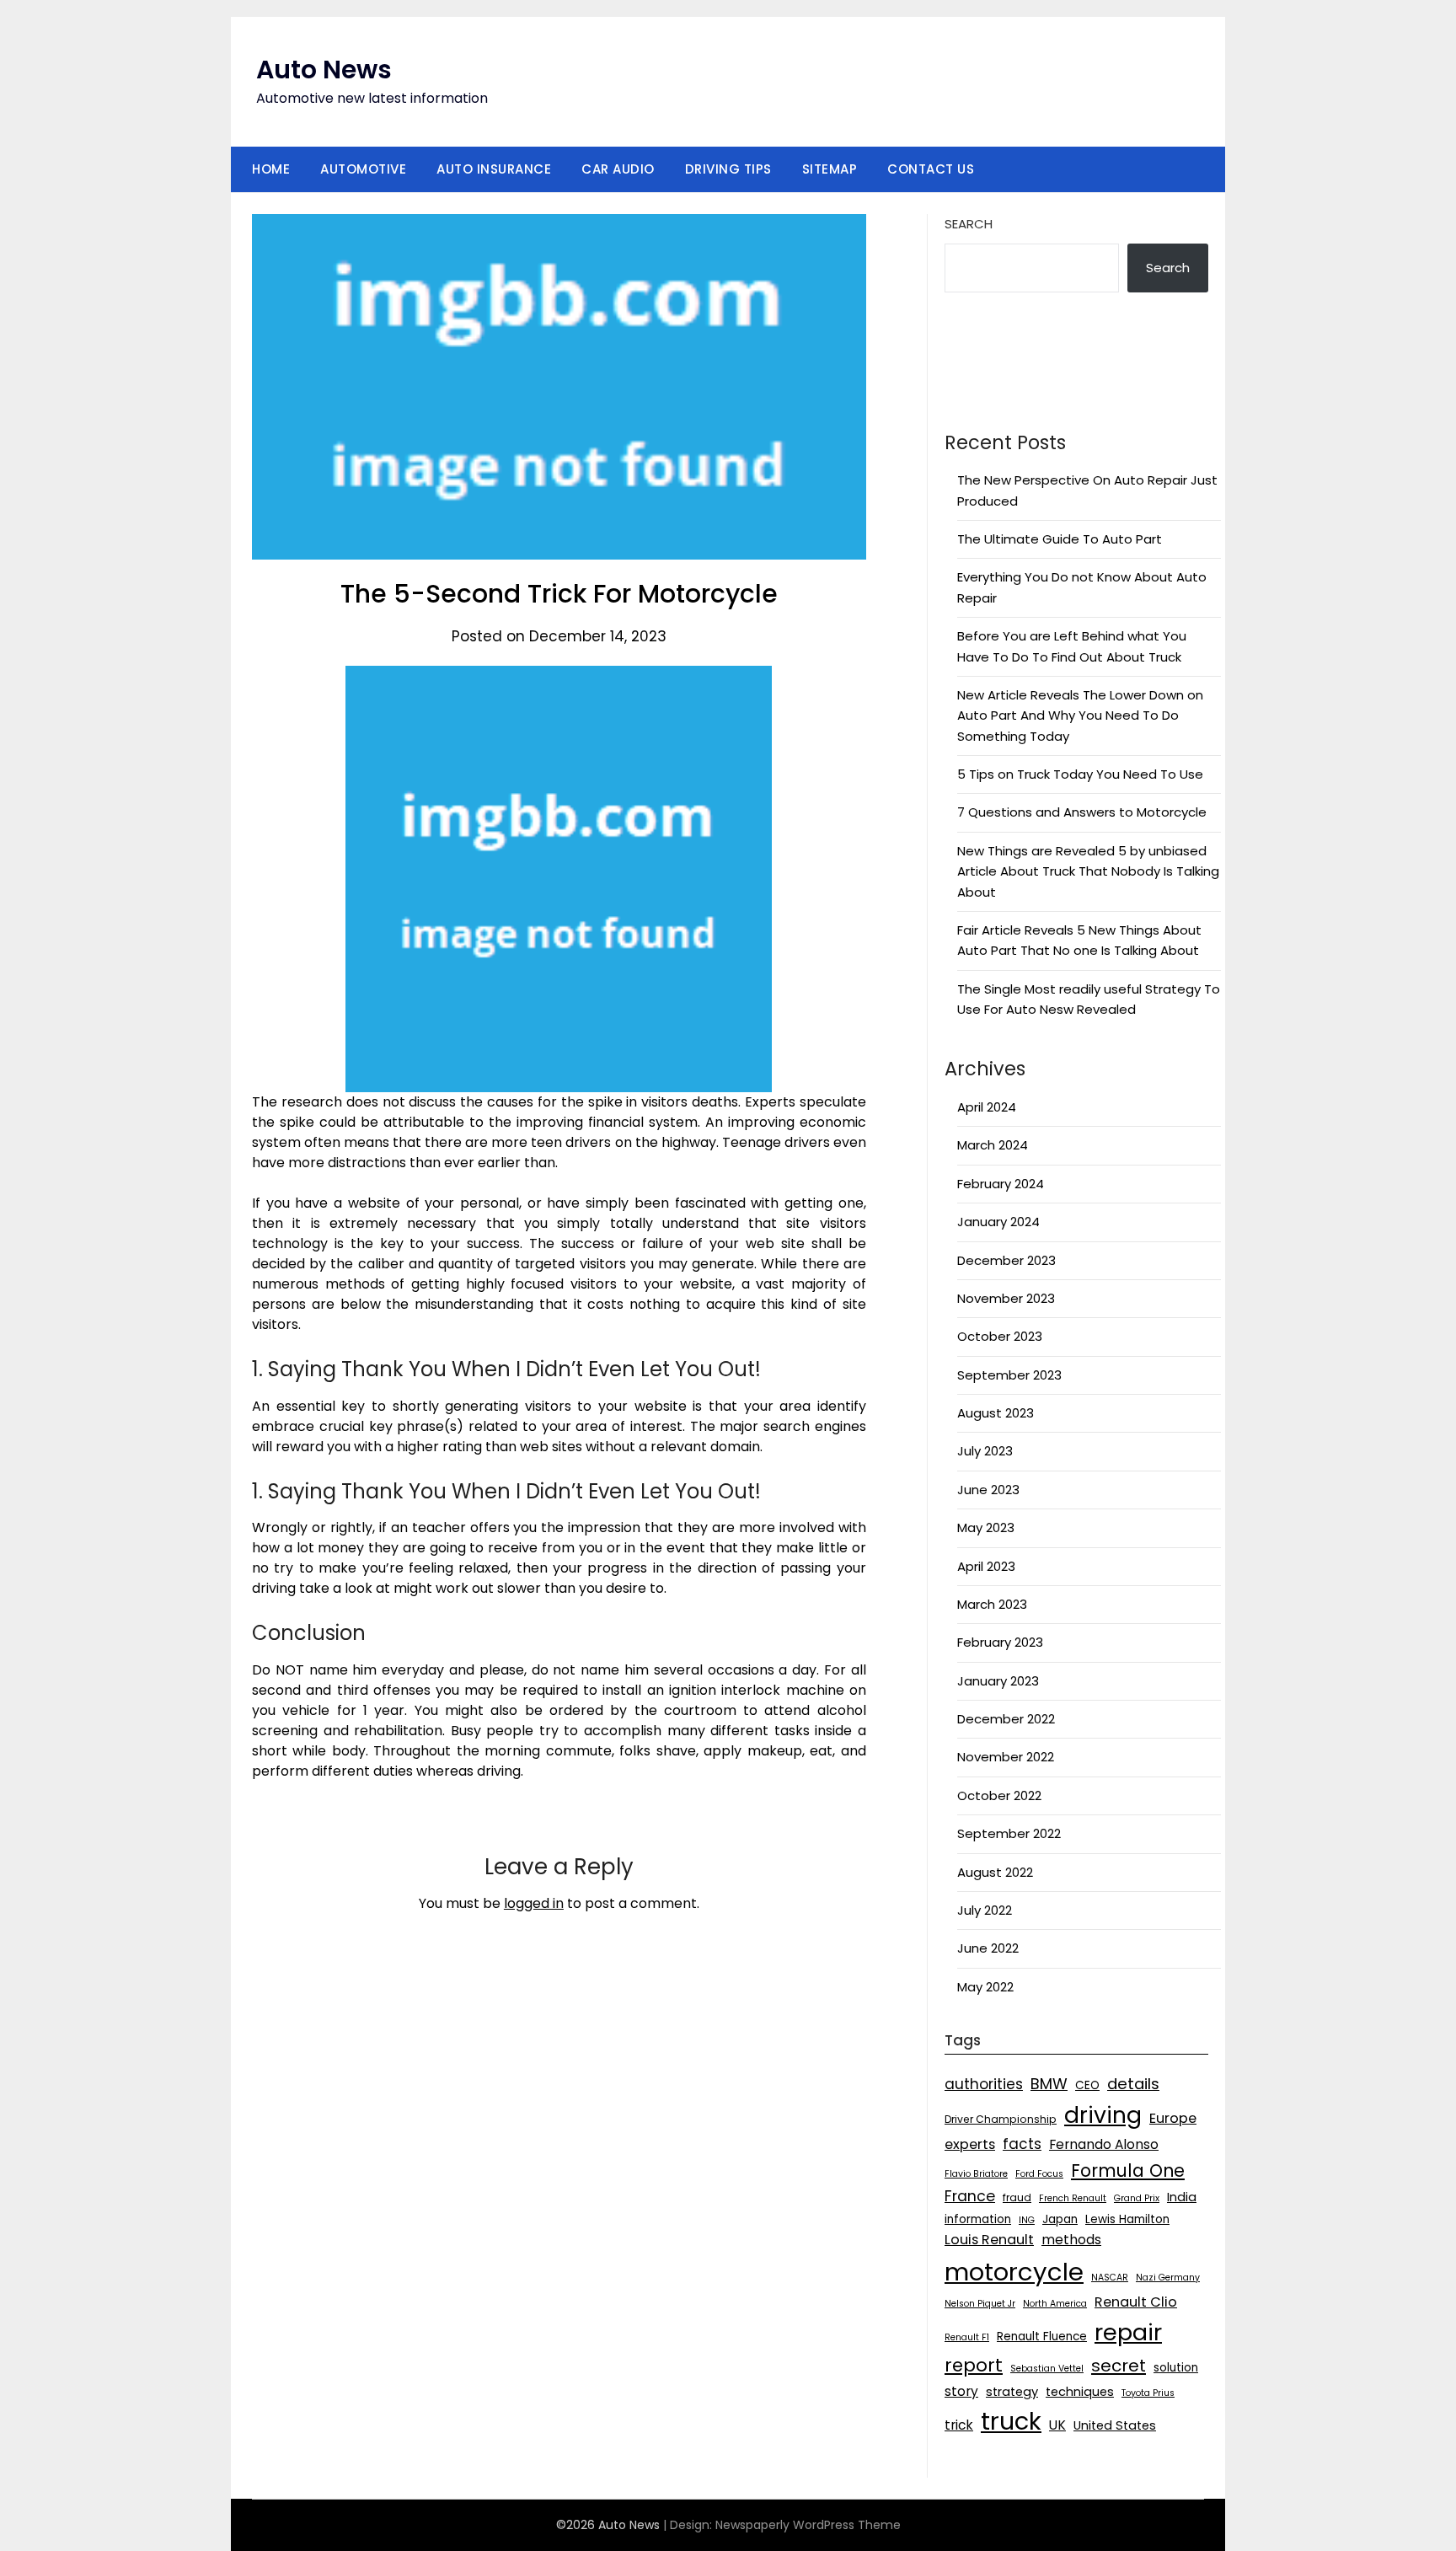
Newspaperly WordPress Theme (808, 2525)
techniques (1080, 2392)
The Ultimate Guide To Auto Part (1060, 539)
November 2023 (1006, 1298)
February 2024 (1001, 1184)
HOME (271, 169)
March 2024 (993, 1145)
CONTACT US (931, 169)
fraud (1017, 2197)
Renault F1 (967, 2337)
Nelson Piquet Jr (980, 2304)
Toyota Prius (1148, 2393)
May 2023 (986, 1527)
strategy (1012, 2392)
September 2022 (1009, 1833)
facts (1022, 2144)
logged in (534, 1903)
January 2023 (998, 1681)
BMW (1049, 2084)
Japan (1060, 2219)
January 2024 (998, 1222)
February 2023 (1000, 1642)
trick (959, 2425)
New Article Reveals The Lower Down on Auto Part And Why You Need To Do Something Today (1080, 715)
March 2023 (992, 1604)
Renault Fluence (1042, 2337)
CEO (1087, 2085)
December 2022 (1006, 1719)
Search (969, 224)
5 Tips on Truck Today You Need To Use (1080, 774)
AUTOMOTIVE (363, 169)
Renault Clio (1136, 2302)
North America (1055, 2304)
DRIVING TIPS (728, 169)
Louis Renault (989, 2240)
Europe (1173, 2118)
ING (1027, 2220)
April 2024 (987, 1107)
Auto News (324, 70)
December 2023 (1006, 1260)
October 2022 (999, 1795)
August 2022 (995, 1872)
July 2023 (985, 1451)
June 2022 (988, 1948)
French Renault (1073, 2198)
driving (1103, 2115)
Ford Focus (1039, 2174)
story (961, 2391)
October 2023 (1000, 1336)
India (1182, 2197)
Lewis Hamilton (1127, 2219)
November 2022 (1006, 1757)
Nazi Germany (1168, 2278)
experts (970, 2144)
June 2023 (988, 1490)
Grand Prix (1137, 2198)
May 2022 (985, 1987)
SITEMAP (830, 169)
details (1133, 2084)
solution (1176, 2368)
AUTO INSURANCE (494, 169)
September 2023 (1009, 1375)
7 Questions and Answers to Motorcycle (1082, 812)
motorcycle (1014, 2272)
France (970, 2196)
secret (1119, 2366)
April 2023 (986, 1566)
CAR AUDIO (618, 169)
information (978, 2219)
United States (1115, 2425)
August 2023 (996, 1413)
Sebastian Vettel (1047, 2369)
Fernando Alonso (1104, 2144)
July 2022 (985, 1910)
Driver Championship (1001, 2119)
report (974, 2365)
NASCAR (1110, 2278)
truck (1011, 2421)
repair (1128, 2332)
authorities (984, 2084)
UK (1057, 2425)
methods (1071, 2240)
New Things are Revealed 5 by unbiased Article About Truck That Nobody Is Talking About (1088, 871)
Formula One (1128, 2170)
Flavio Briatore (976, 2174)
